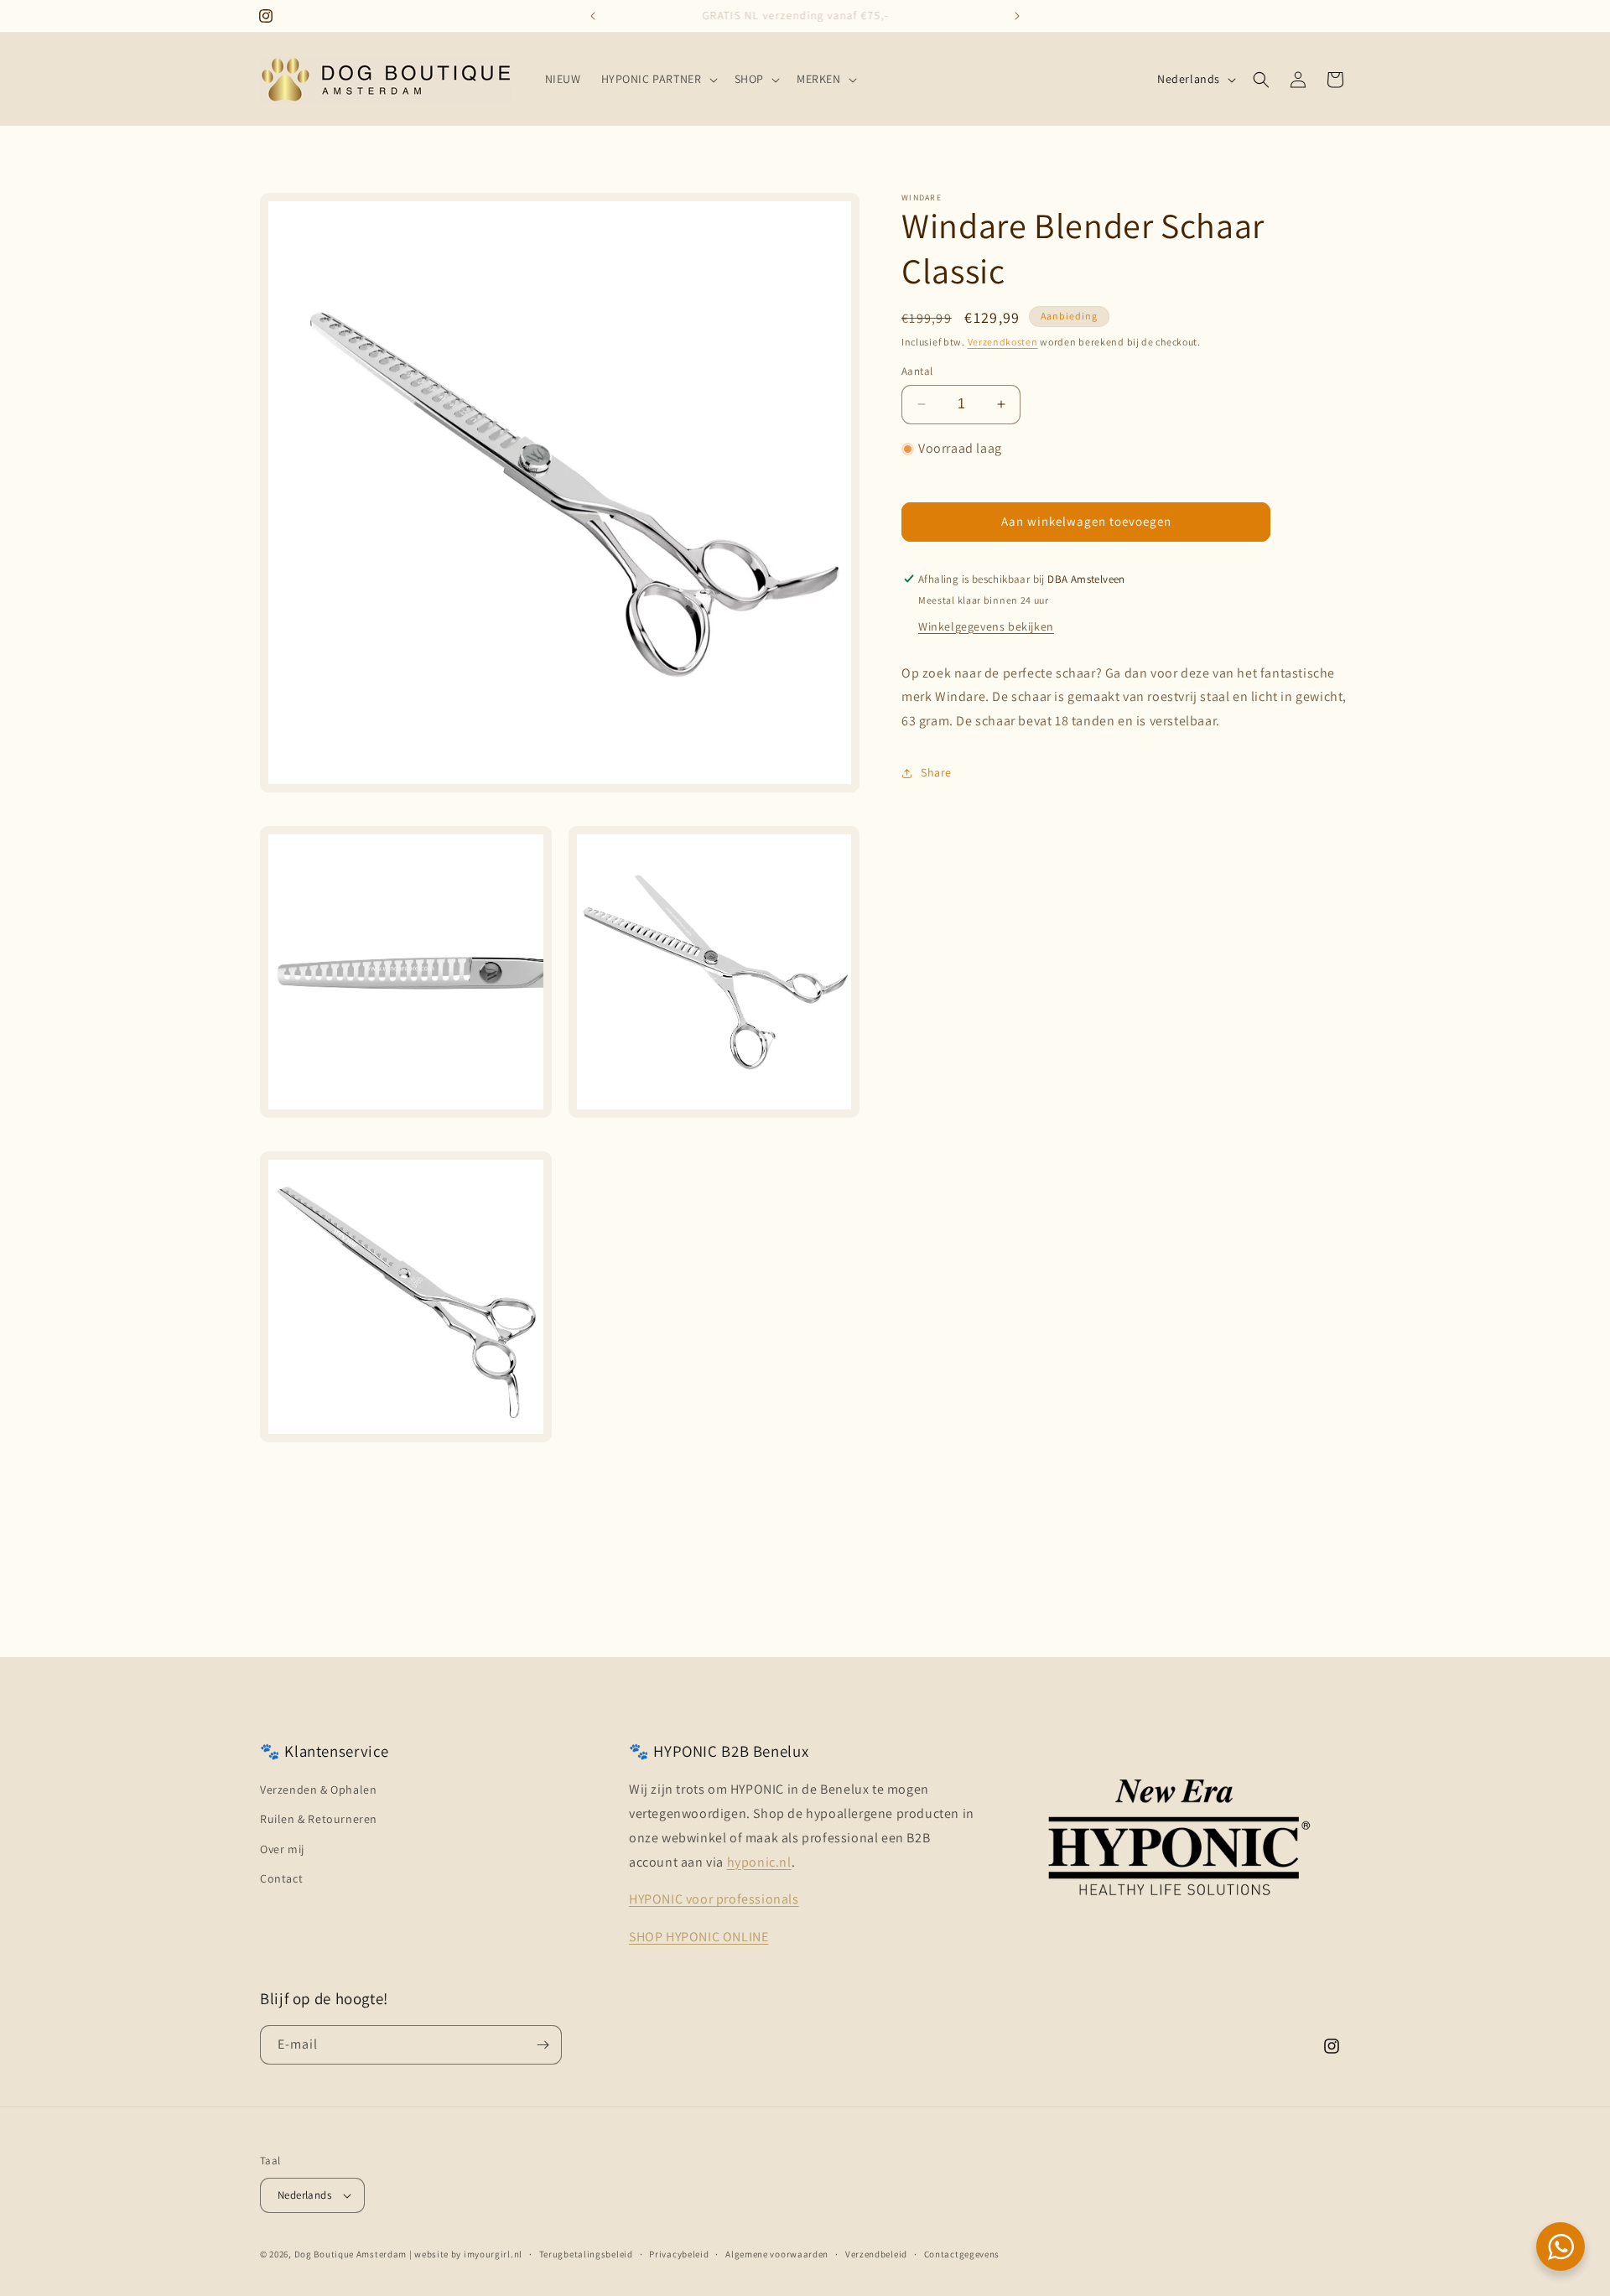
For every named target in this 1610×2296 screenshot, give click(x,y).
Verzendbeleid (876, 2254)
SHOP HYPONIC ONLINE (699, 1937)
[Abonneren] (543, 2045)
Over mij (282, 1849)
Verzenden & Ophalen (318, 1790)
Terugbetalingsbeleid (586, 2254)
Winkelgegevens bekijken (986, 626)
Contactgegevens (962, 2254)
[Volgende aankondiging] (1017, 16)
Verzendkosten (1003, 342)
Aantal (917, 371)
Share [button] (936, 772)
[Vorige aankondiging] (593, 16)
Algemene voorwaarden (777, 2254)
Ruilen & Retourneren (319, 1819)
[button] (658, 79)
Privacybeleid (679, 2254)
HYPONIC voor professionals (714, 1899)
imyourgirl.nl (493, 2254)
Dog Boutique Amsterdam (351, 2254)
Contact (281, 1878)
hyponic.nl (759, 1862)
